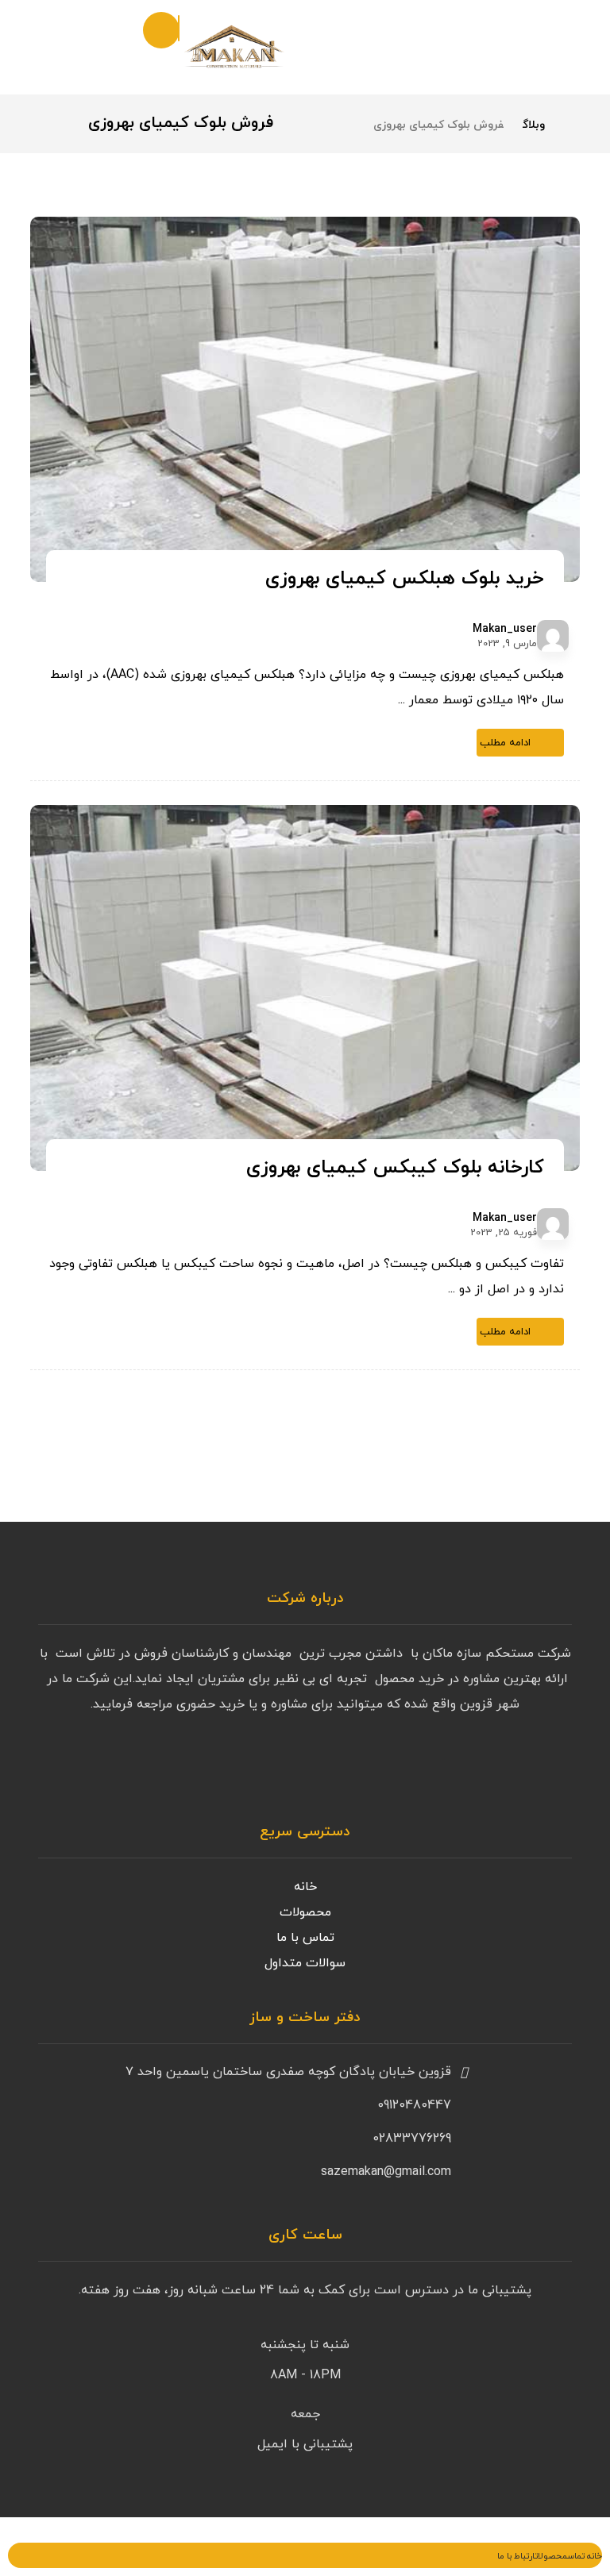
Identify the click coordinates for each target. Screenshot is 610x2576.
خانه (305, 1887)
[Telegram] (524, 1765)
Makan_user (505, 630)
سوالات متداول (305, 1963)
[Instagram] (556, 1765)
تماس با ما (305, 1938)
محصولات (305, 1912)
